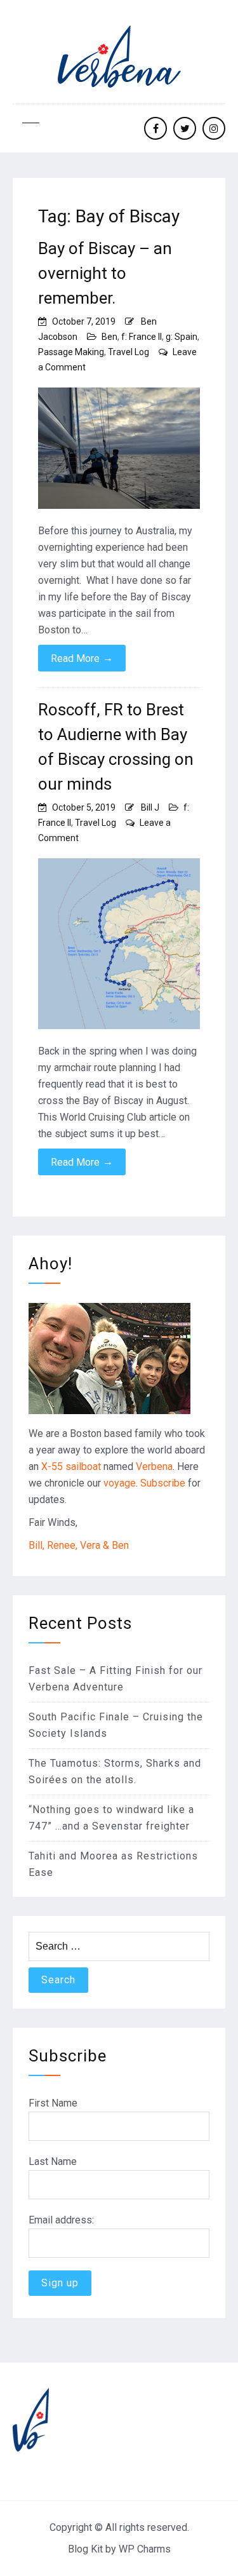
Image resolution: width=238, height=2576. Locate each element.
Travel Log (129, 352)
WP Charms (145, 2549)
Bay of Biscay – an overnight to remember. (105, 273)
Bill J (150, 807)
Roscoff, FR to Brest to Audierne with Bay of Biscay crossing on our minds (116, 747)
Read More (82, 658)
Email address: (61, 2220)
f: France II (142, 337)
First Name (53, 2103)
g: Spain (182, 337)
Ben (109, 337)
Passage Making (71, 352)
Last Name (53, 2161)
